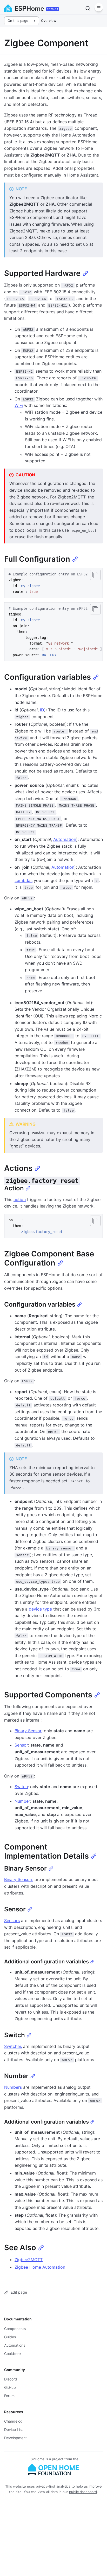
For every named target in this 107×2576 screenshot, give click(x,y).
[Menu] (99, 7)
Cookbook (13, 2354)
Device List (14, 2429)
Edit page (19, 2292)
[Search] (88, 8)
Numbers (13, 2087)
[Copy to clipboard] (95, 575)
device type (40, 1609)
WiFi (19, 405)
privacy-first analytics (53, 2486)
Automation (65, 839)
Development (15, 2438)
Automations (15, 2345)
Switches (13, 2046)
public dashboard (83, 2492)
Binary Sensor (28, 1731)
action (20, 1199)
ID (42, 710)
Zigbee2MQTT (29, 2260)
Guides (10, 2337)
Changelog (13, 2421)
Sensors (12, 1920)
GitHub (10, 2387)
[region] (53, 632)
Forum (9, 2396)
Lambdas (24, 880)
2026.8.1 (53, 9)
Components (15, 2329)
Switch (21, 1787)
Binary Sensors (19, 1879)
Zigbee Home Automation (40, 2267)
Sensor (21, 1745)
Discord (11, 2379)
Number (22, 1801)
